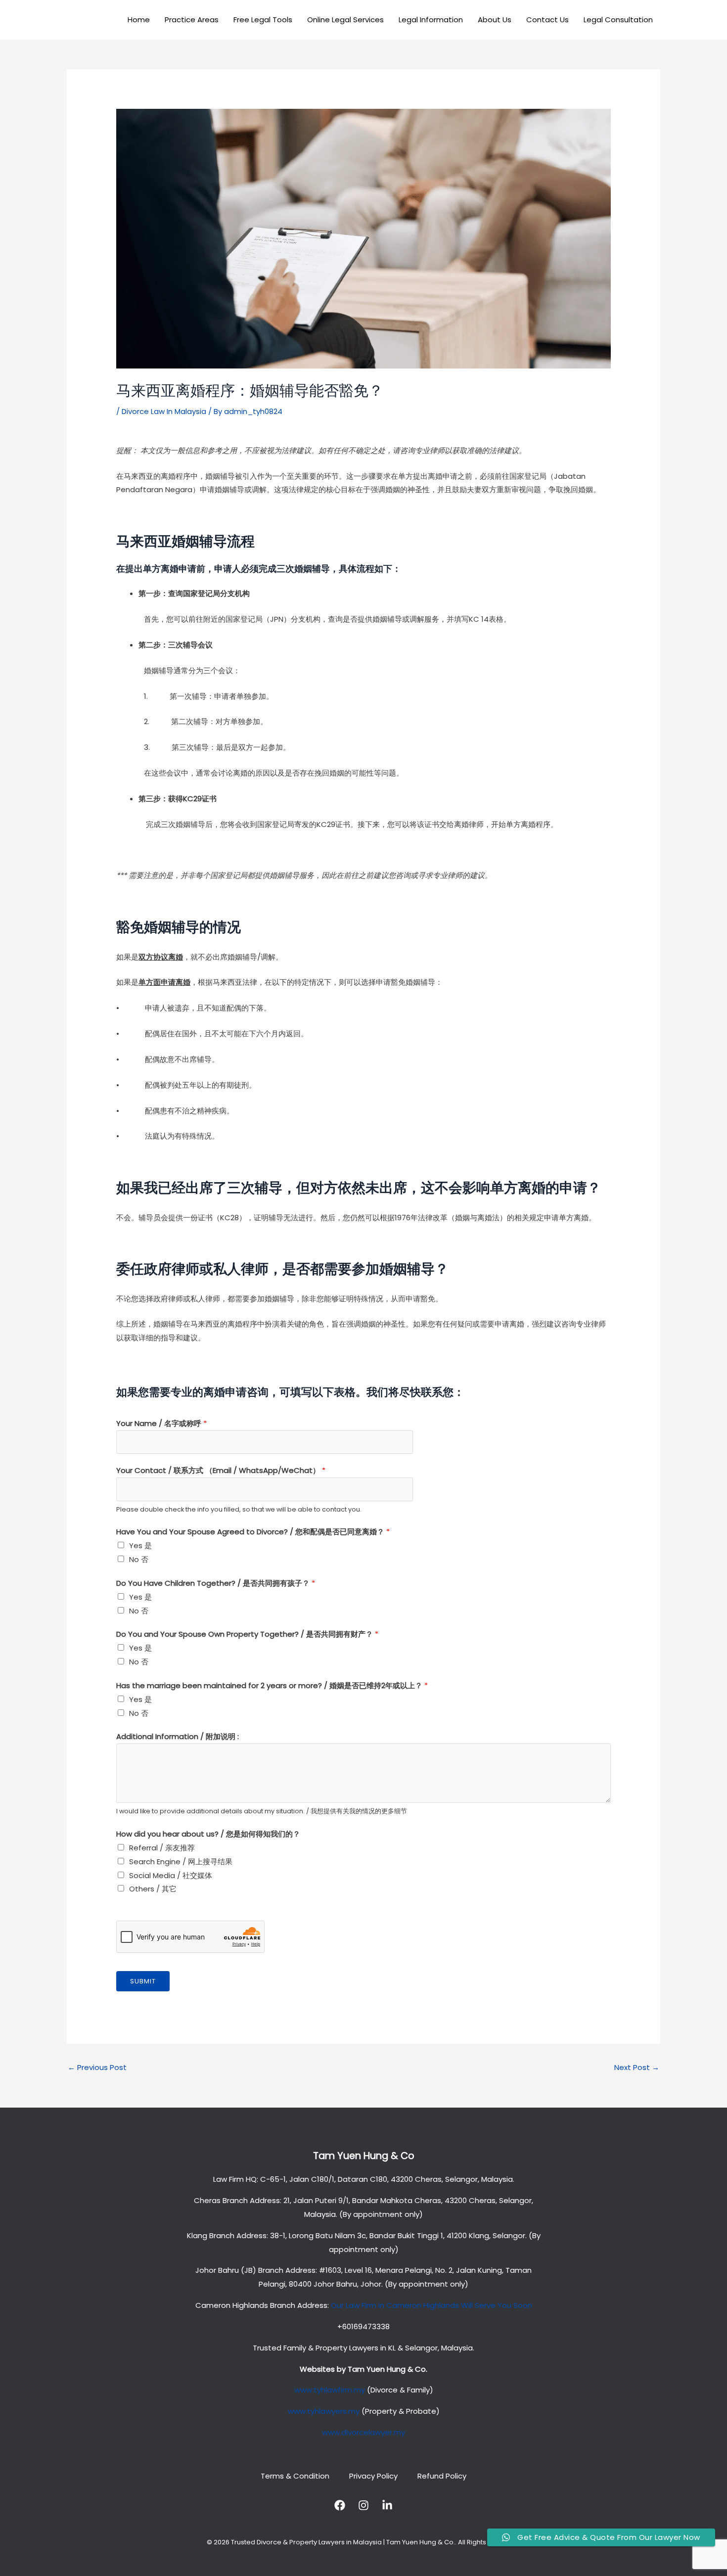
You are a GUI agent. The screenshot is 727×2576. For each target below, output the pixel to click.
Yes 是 (140, 1545)
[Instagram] (363, 2505)
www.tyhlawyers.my (324, 2411)
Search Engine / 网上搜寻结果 (181, 1862)
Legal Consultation (618, 20)
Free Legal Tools (263, 20)
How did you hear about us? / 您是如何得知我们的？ (208, 1834)
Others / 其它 (153, 1889)
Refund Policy (442, 2476)
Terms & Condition (295, 2476)
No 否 (139, 1559)
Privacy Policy (373, 2476)
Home (139, 20)
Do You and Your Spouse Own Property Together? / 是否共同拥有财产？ (247, 1634)
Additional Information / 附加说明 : (178, 1736)
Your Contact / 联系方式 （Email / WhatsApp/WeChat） (221, 1470)
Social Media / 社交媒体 (171, 1875)
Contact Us (547, 20)
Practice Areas (192, 20)
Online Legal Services (345, 20)
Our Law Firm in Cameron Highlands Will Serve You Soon (432, 2305)
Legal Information (431, 20)
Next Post (637, 2067)
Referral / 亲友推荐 (162, 1848)
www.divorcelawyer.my (363, 2432)
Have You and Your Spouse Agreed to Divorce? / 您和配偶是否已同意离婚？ (253, 1532)
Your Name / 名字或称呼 (161, 1423)
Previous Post (97, 2067)
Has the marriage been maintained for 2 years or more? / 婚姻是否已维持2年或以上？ (272, 1685)
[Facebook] (340, 2505)
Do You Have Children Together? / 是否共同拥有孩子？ (216, 1583)
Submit (143, 1981)
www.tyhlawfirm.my (330, 2390)
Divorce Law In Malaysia (164, 411)
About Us (495, 20)
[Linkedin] (387, 2505)
